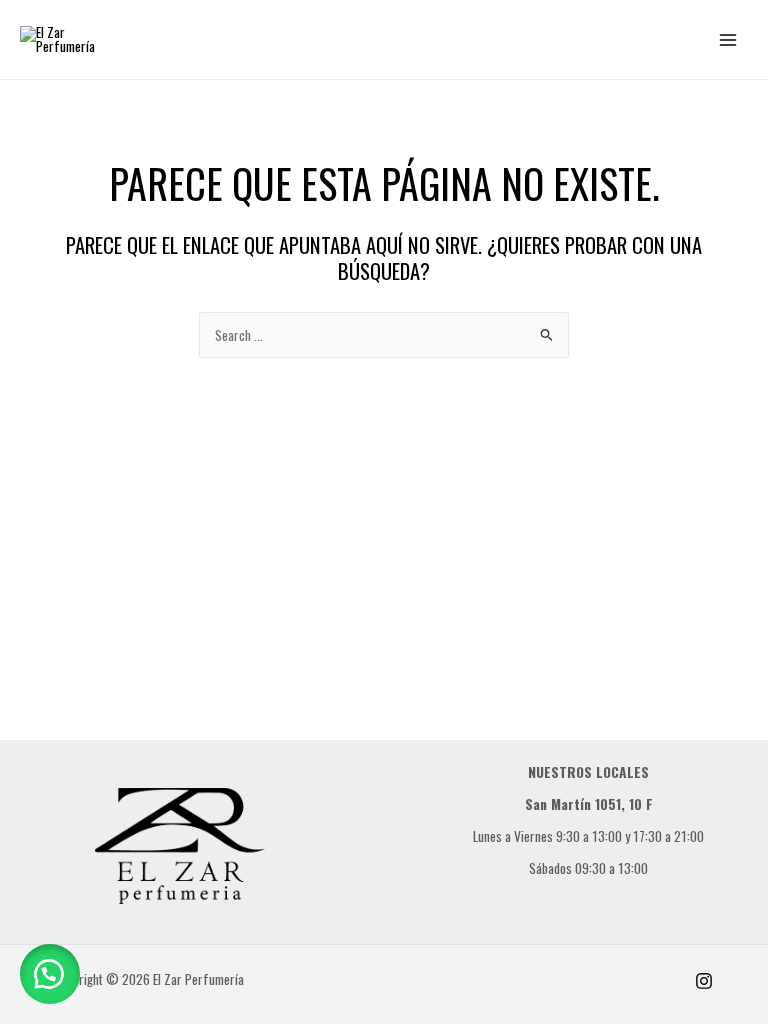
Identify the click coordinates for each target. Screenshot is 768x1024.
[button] (50, 974)
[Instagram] (704, 981)
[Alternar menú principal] (728, 39)
